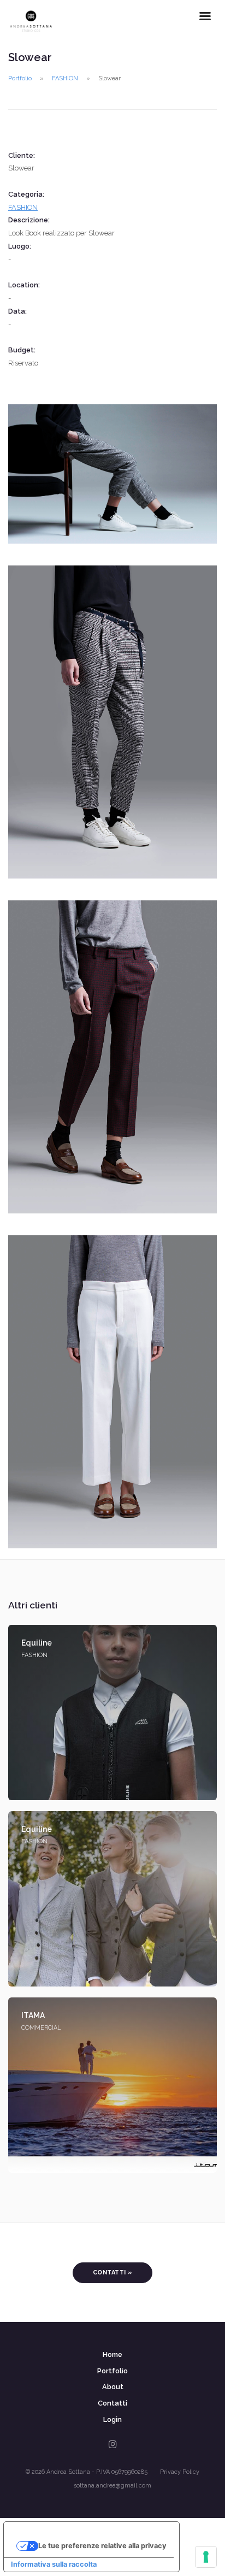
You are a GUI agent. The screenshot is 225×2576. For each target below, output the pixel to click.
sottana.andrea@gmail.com (112, 2486)
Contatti (112, 2403)
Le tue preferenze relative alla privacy (102, 2546)
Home (112, 2354)
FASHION (65, 78)
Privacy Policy (180, 2472)
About (113, 2387)
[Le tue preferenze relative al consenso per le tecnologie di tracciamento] (206, 2557)
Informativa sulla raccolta (54, 2564)
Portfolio (20, 78)
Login (112, 2419)
